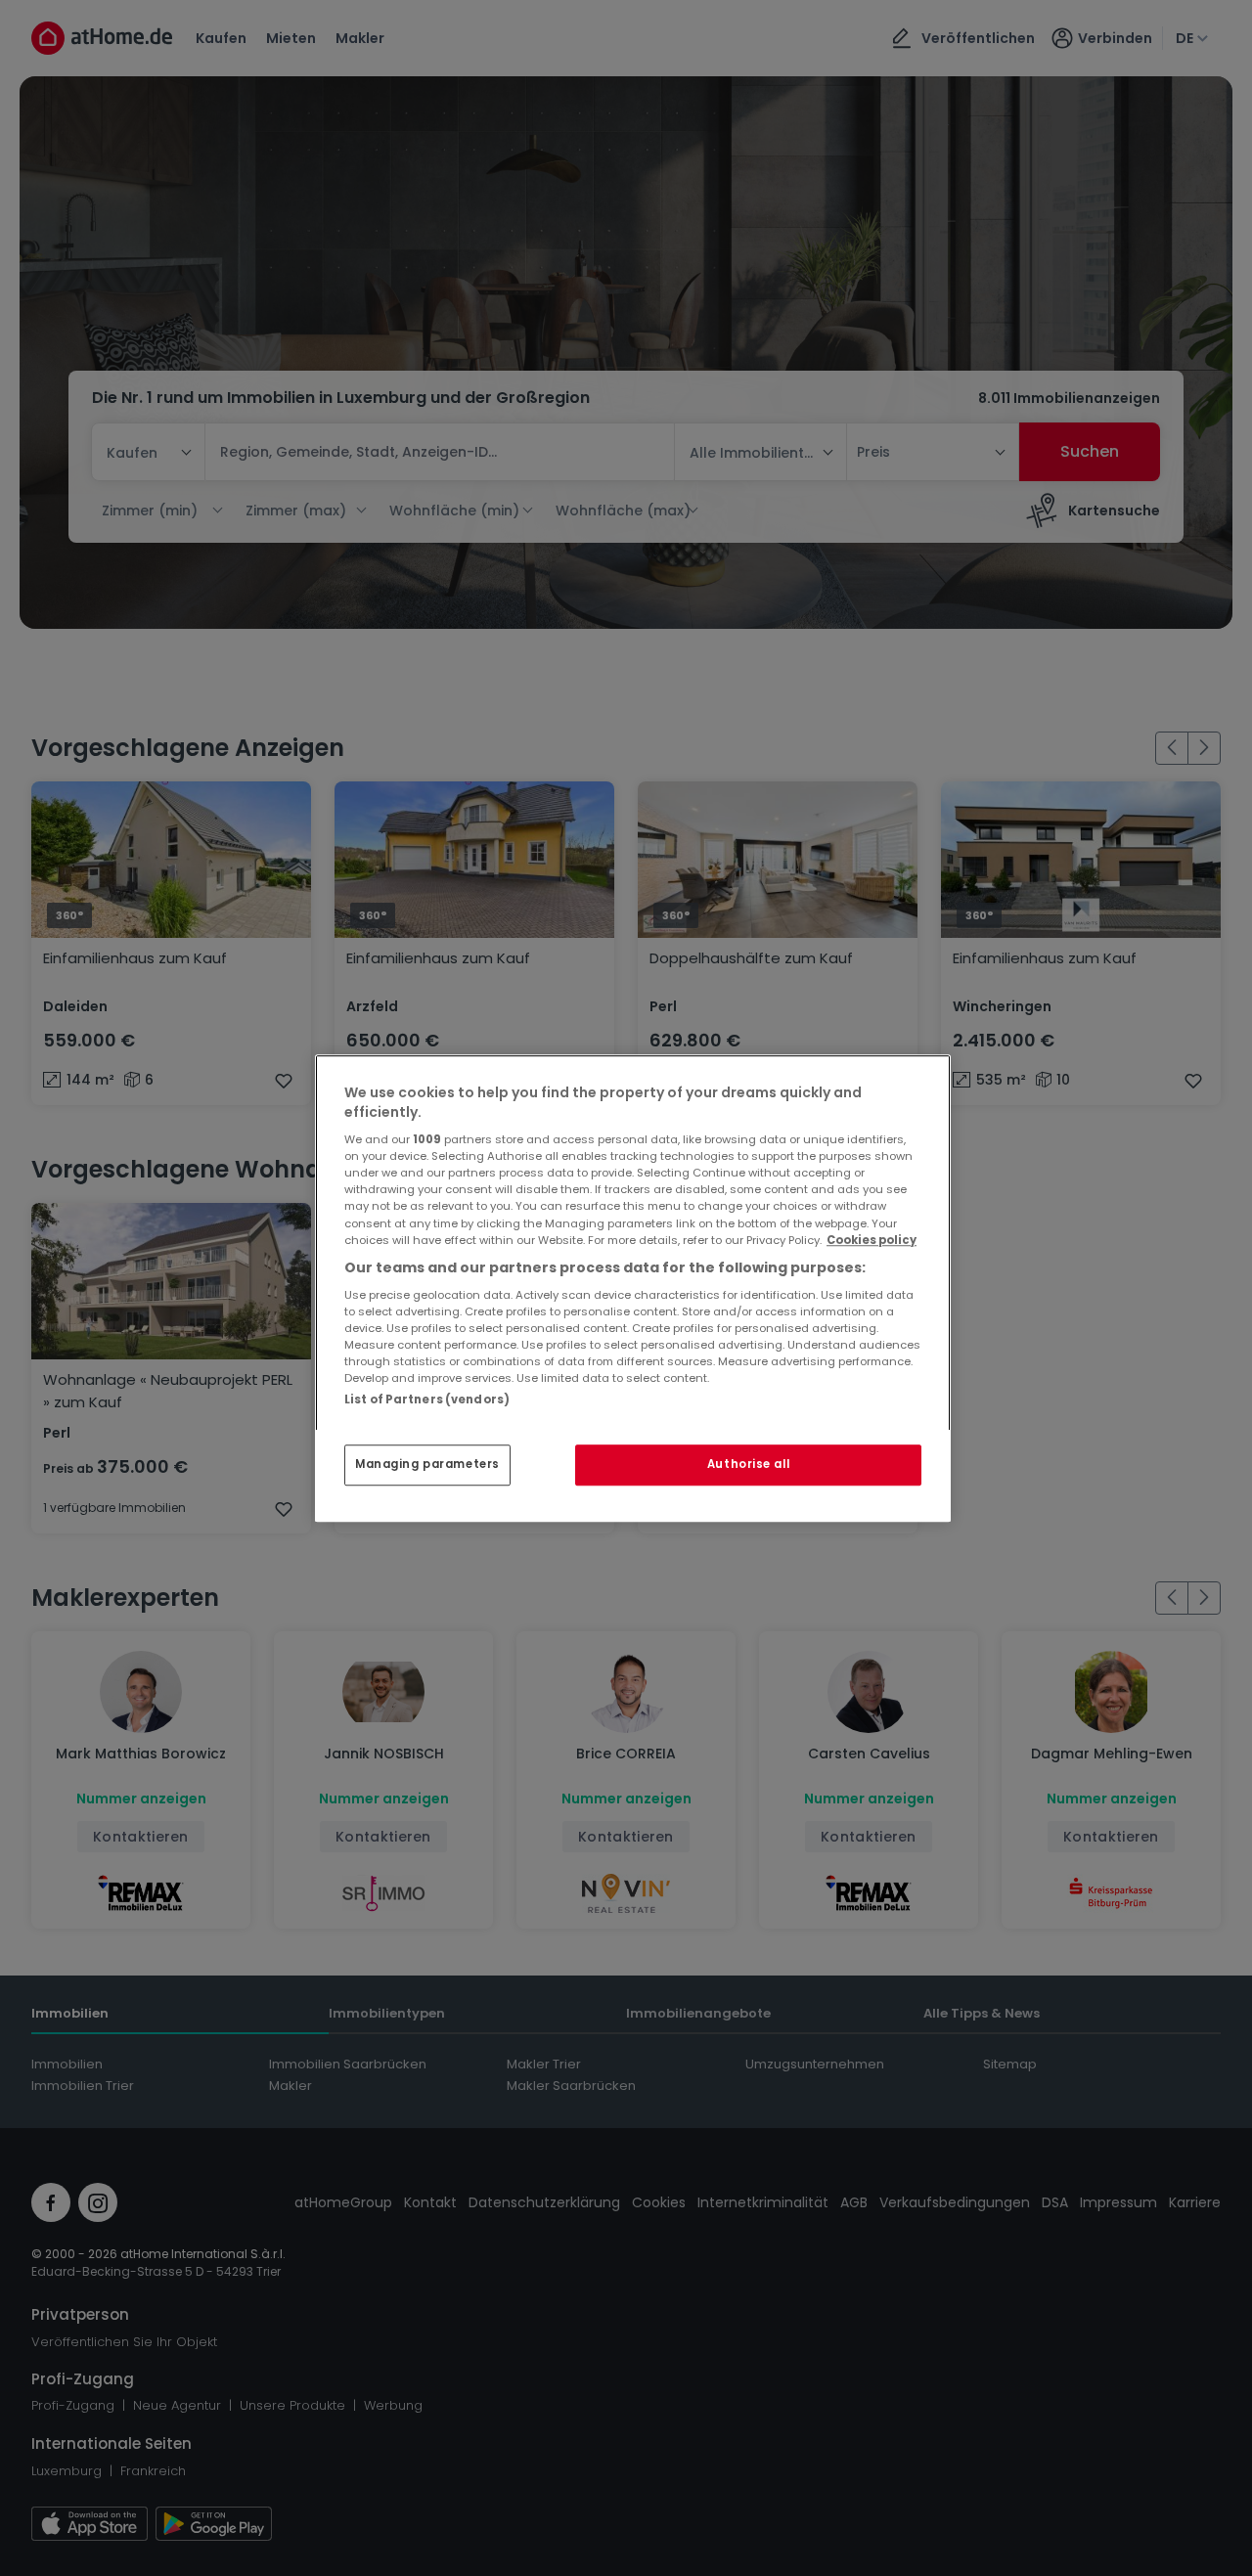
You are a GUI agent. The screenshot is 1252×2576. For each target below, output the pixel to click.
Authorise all (748, 1464)
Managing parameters (427, 1464)
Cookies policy (872, 1240)
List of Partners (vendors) (427, 1399)
